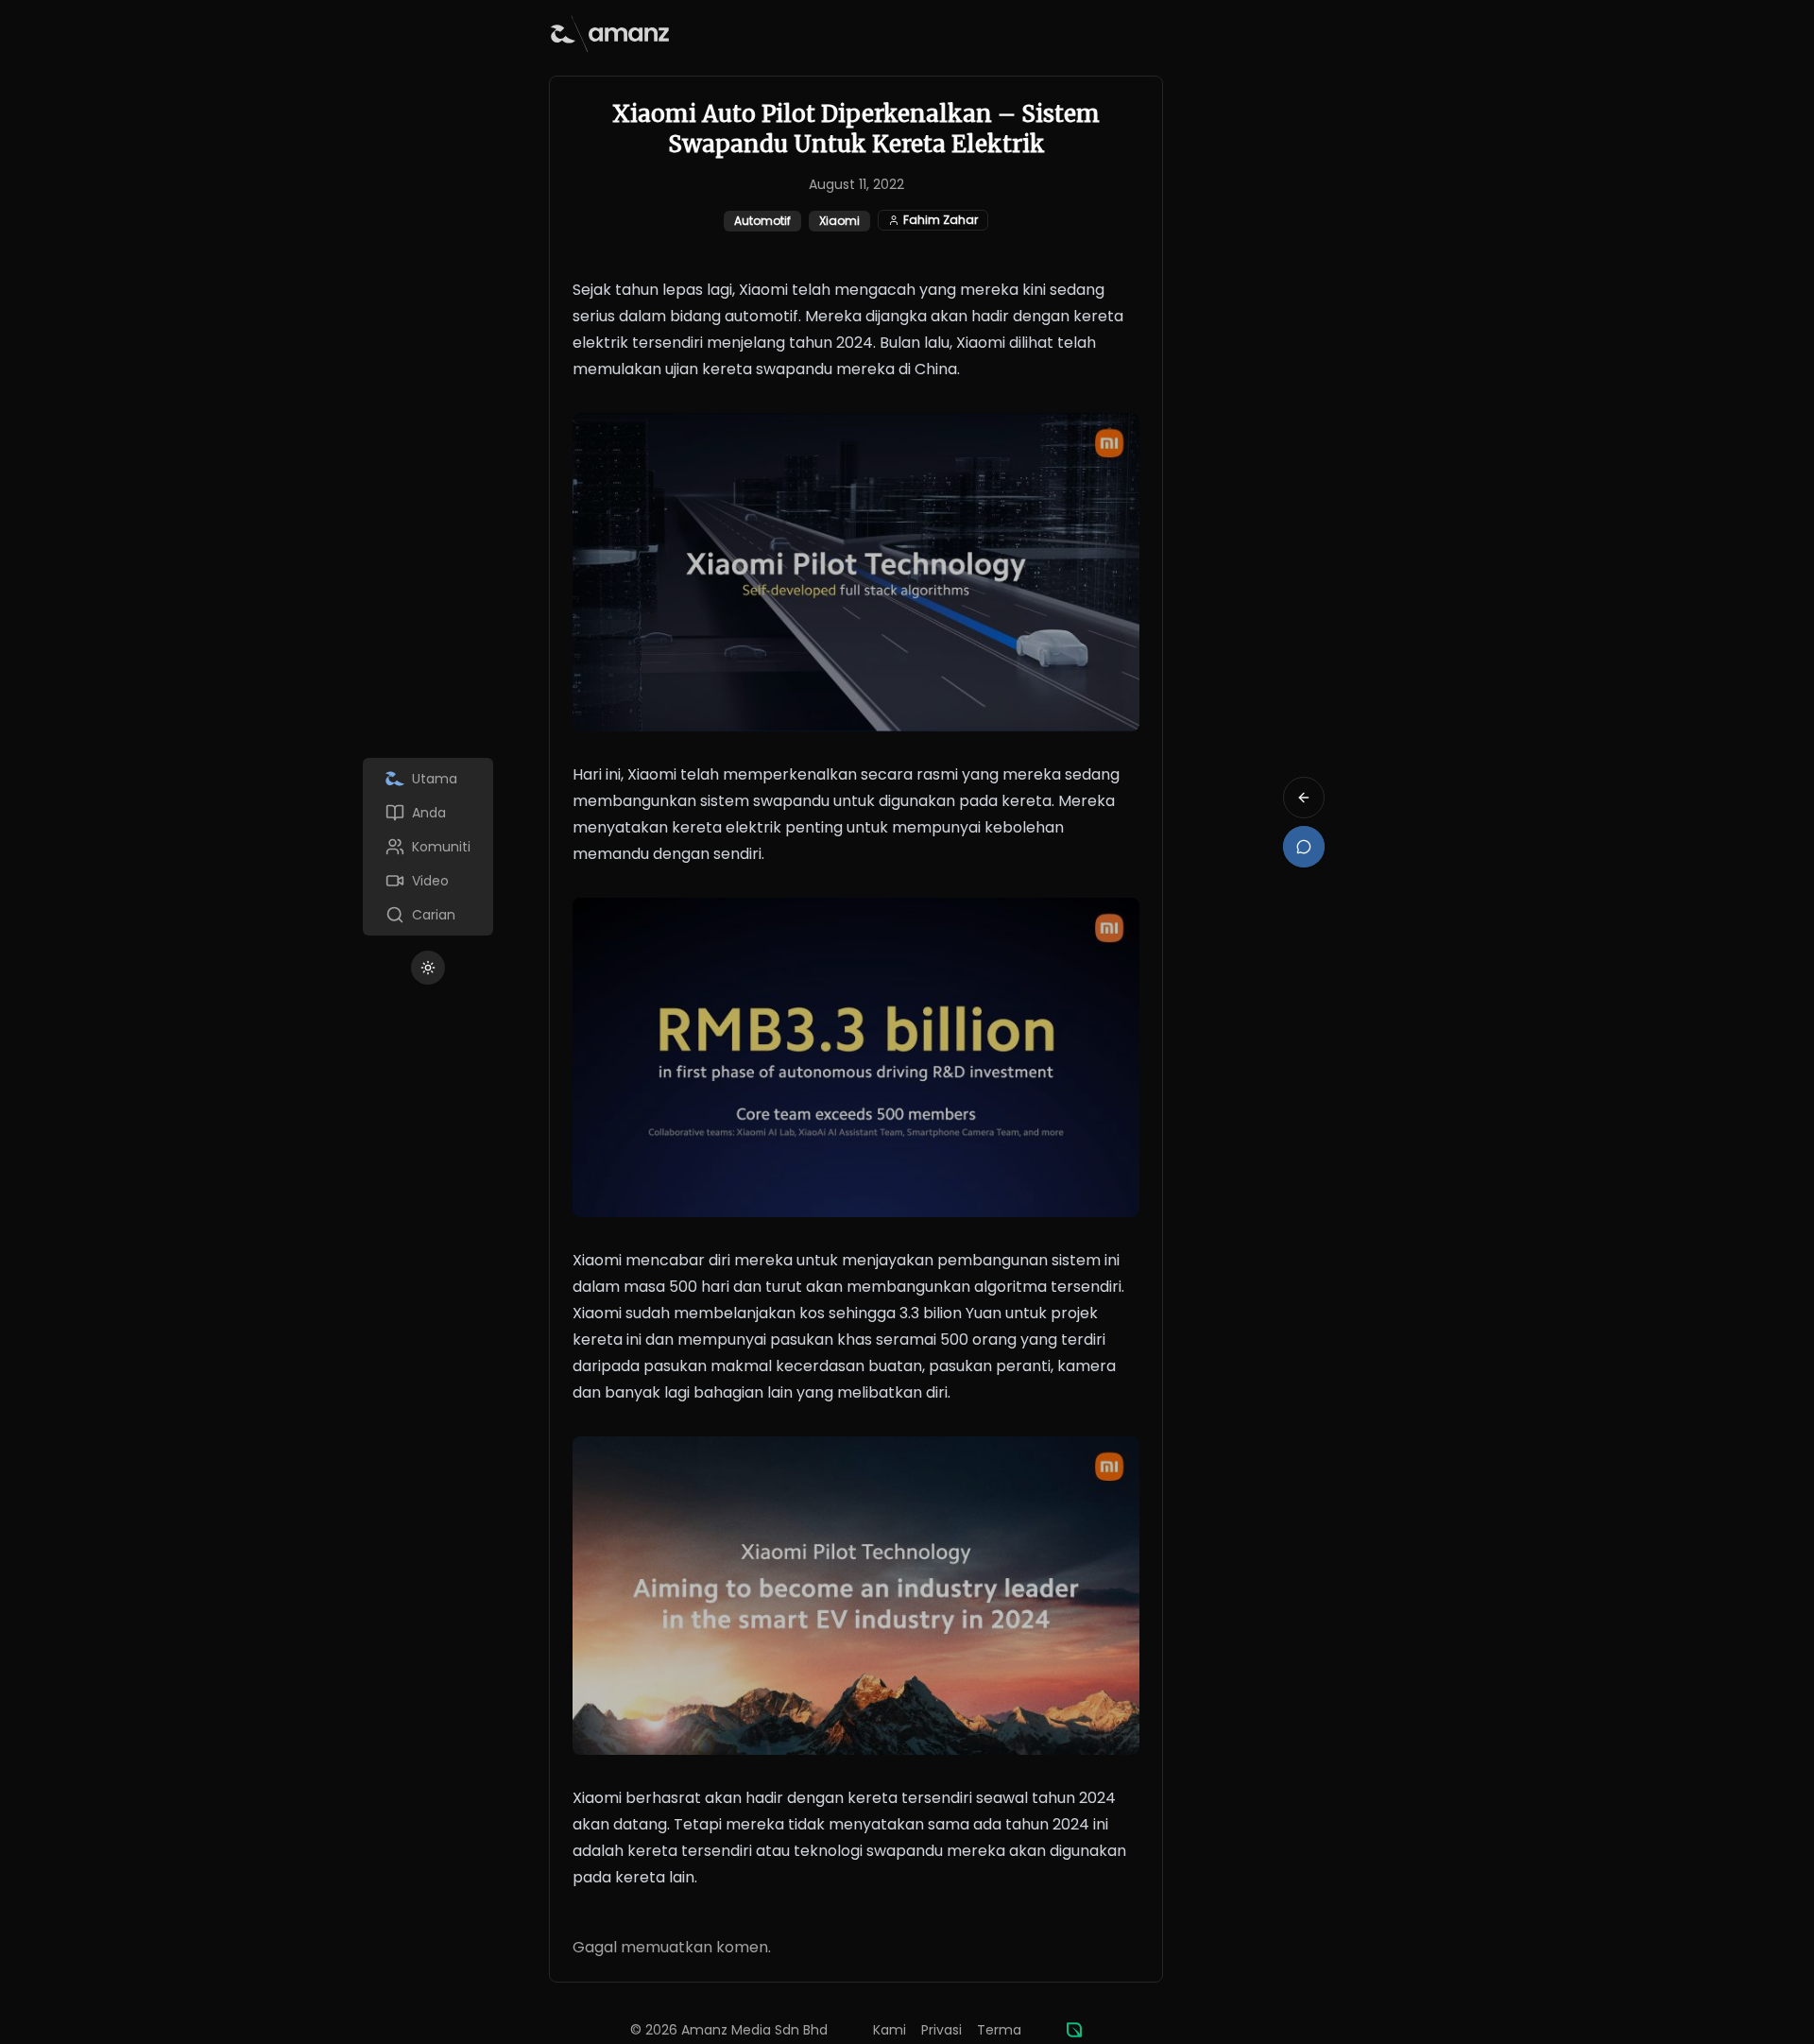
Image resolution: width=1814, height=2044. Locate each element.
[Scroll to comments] (1304, 847)
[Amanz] (1074, 2030)
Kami (890, 2030)
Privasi (941, 2030)
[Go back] (1304, 798)
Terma (999, 2030)
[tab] (428, 779)
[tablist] (428, 847)
